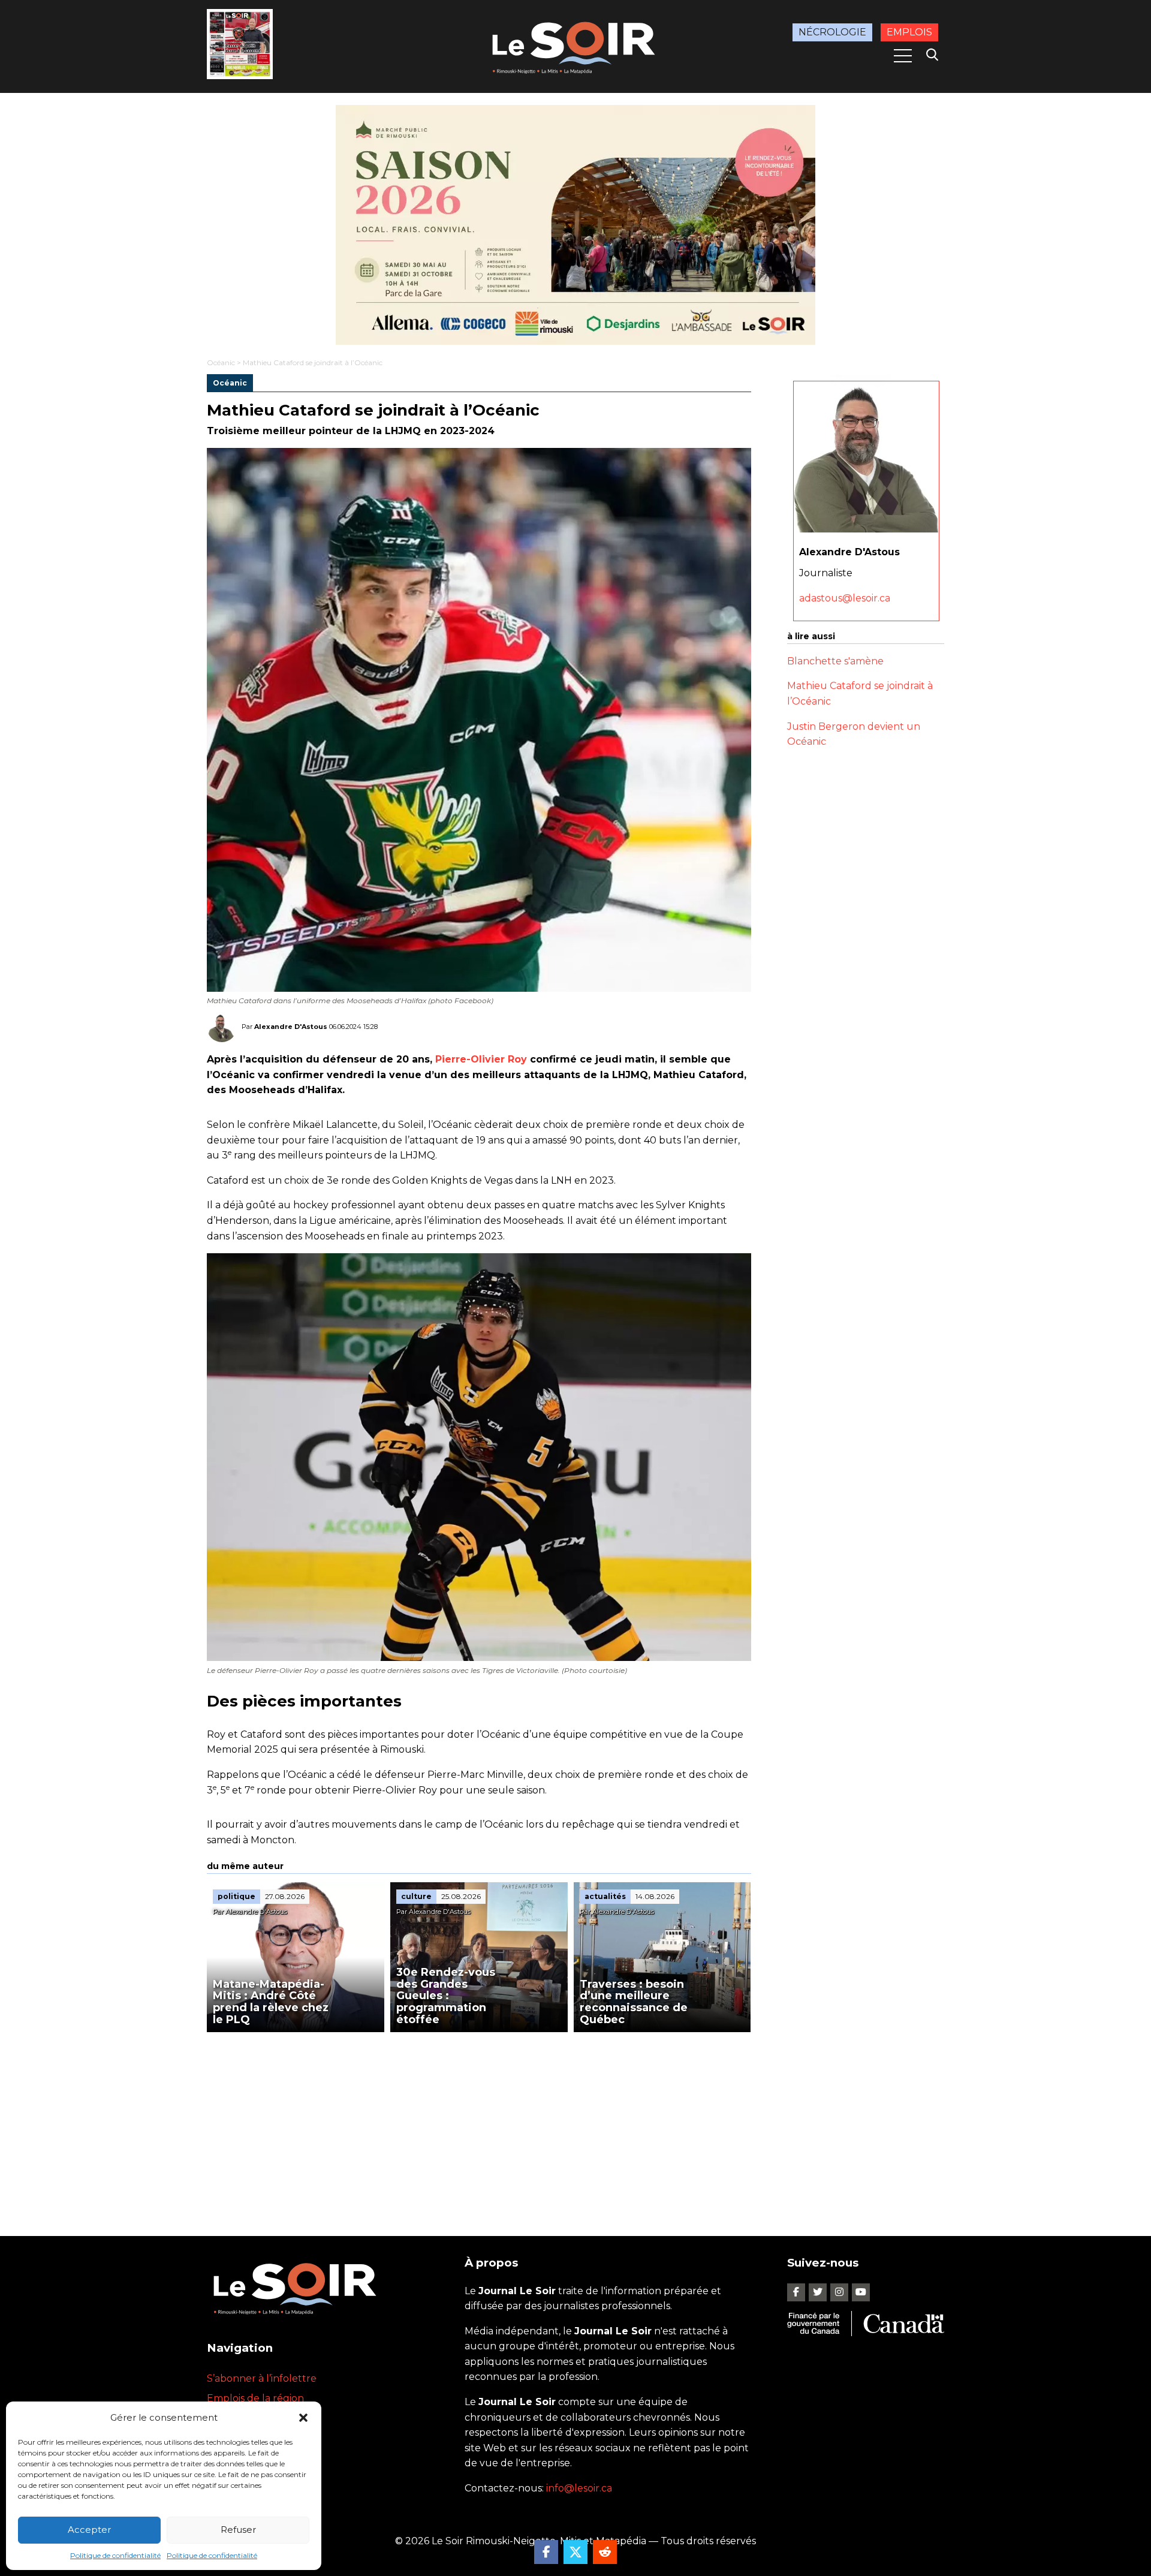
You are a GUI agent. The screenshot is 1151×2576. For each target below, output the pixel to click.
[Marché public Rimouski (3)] (575, 225)
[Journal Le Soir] (575, 45)
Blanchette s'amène (835, 661)
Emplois (909, 32)
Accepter (89, 2530)
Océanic (221, 362)
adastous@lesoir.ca (845, 598)
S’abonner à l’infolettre (262, 2378)
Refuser (238, 2530)
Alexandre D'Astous (291, 1027)
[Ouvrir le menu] (903, 56)
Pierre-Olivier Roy (481, 1059)
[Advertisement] (479, 2122)
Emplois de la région (255, 2398)
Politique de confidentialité (115, 2555)
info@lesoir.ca (579, 2488)
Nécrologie (832, 32)
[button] (303, 2418)
